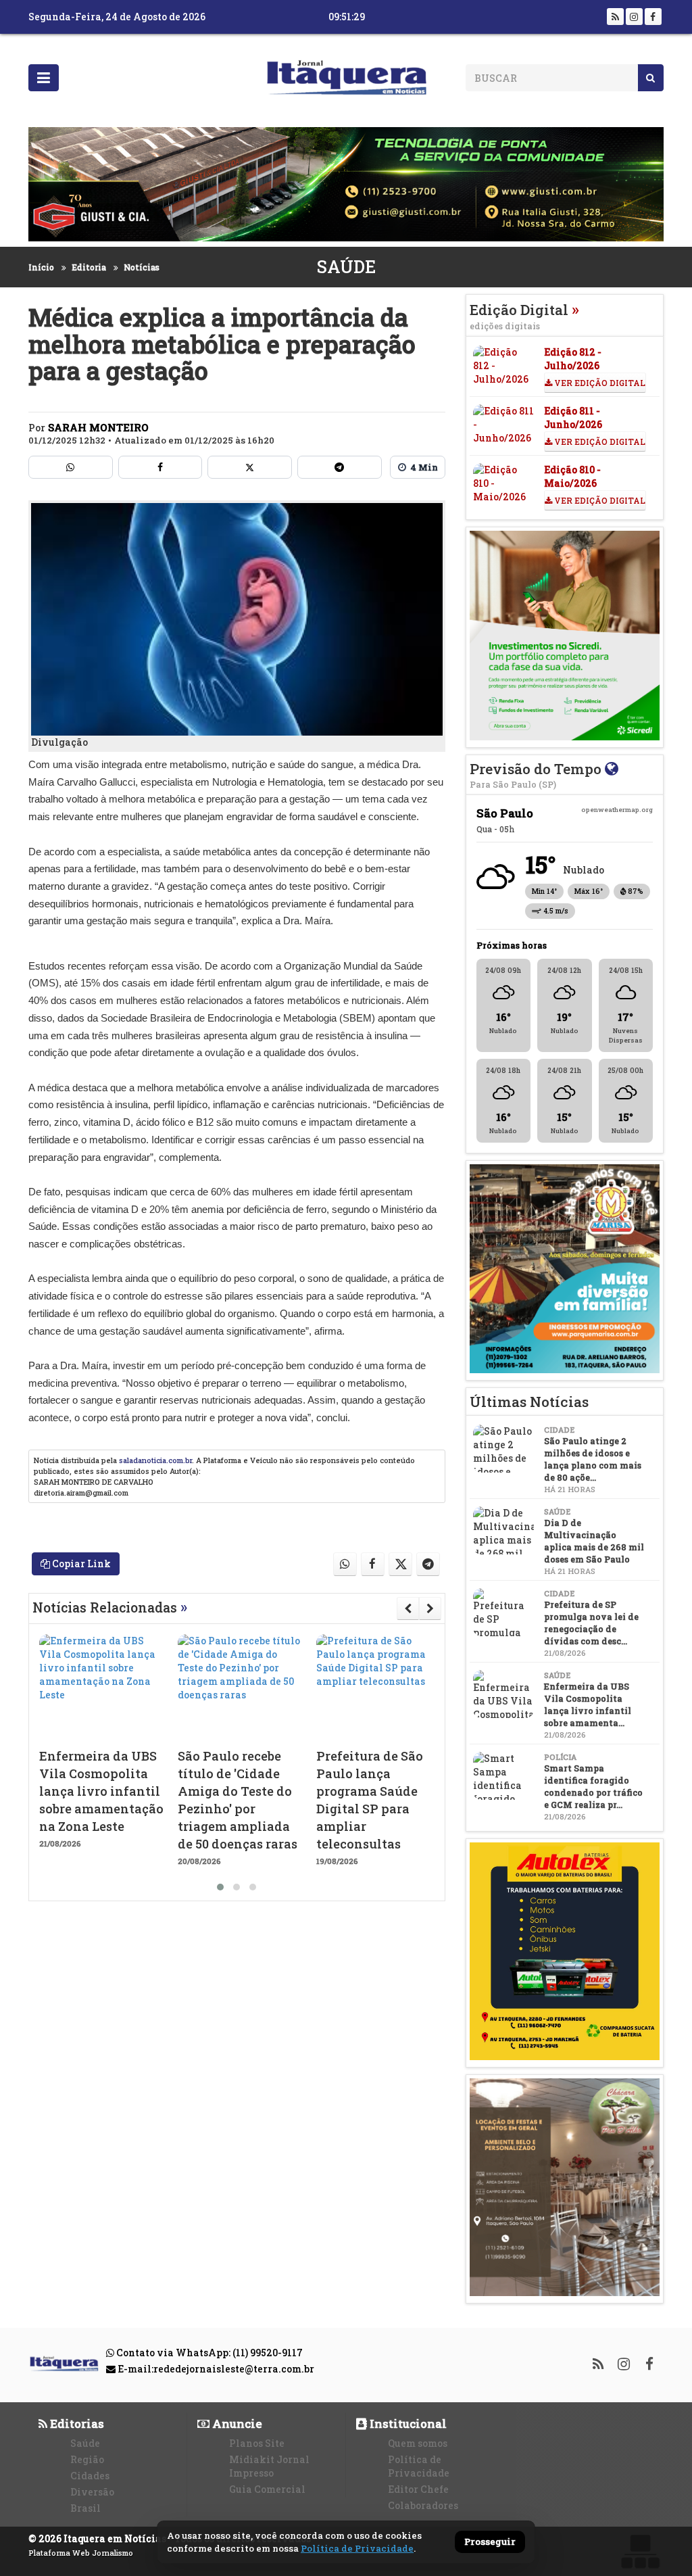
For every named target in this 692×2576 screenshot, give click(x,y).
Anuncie (236, 2424)
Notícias (142, 267)
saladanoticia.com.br (155, 1460)
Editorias (76, 2424)
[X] (250, 467)
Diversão (92, 2492)
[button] (220, 1887)
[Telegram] (340, 467)
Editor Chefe (418, 2489)
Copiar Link (80, 1564)
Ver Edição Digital (599, 383)
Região (87, 2459)
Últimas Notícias (529, 1402)
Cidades (90, 2476)
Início (41, 267)
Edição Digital (524, 316)
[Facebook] (653, 17)
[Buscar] (650, 78)
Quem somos (418, 2443)
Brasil (85, 2508)
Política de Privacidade (419, 2466)
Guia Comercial (267, 2489)
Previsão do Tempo (537, 774)
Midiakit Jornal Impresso (269, 2466)
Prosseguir (490, 2542)
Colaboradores (423, 2505)
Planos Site (257, 2443)
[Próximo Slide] (430, 1608)
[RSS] (615, 17)
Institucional (407, 2424)
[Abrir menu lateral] (44, 78)
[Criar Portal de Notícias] (640, 2551)
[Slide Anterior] (408, 1608)
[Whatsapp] (71, 467)
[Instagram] (634, 17)
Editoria (89, 267)
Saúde (346, 267)
